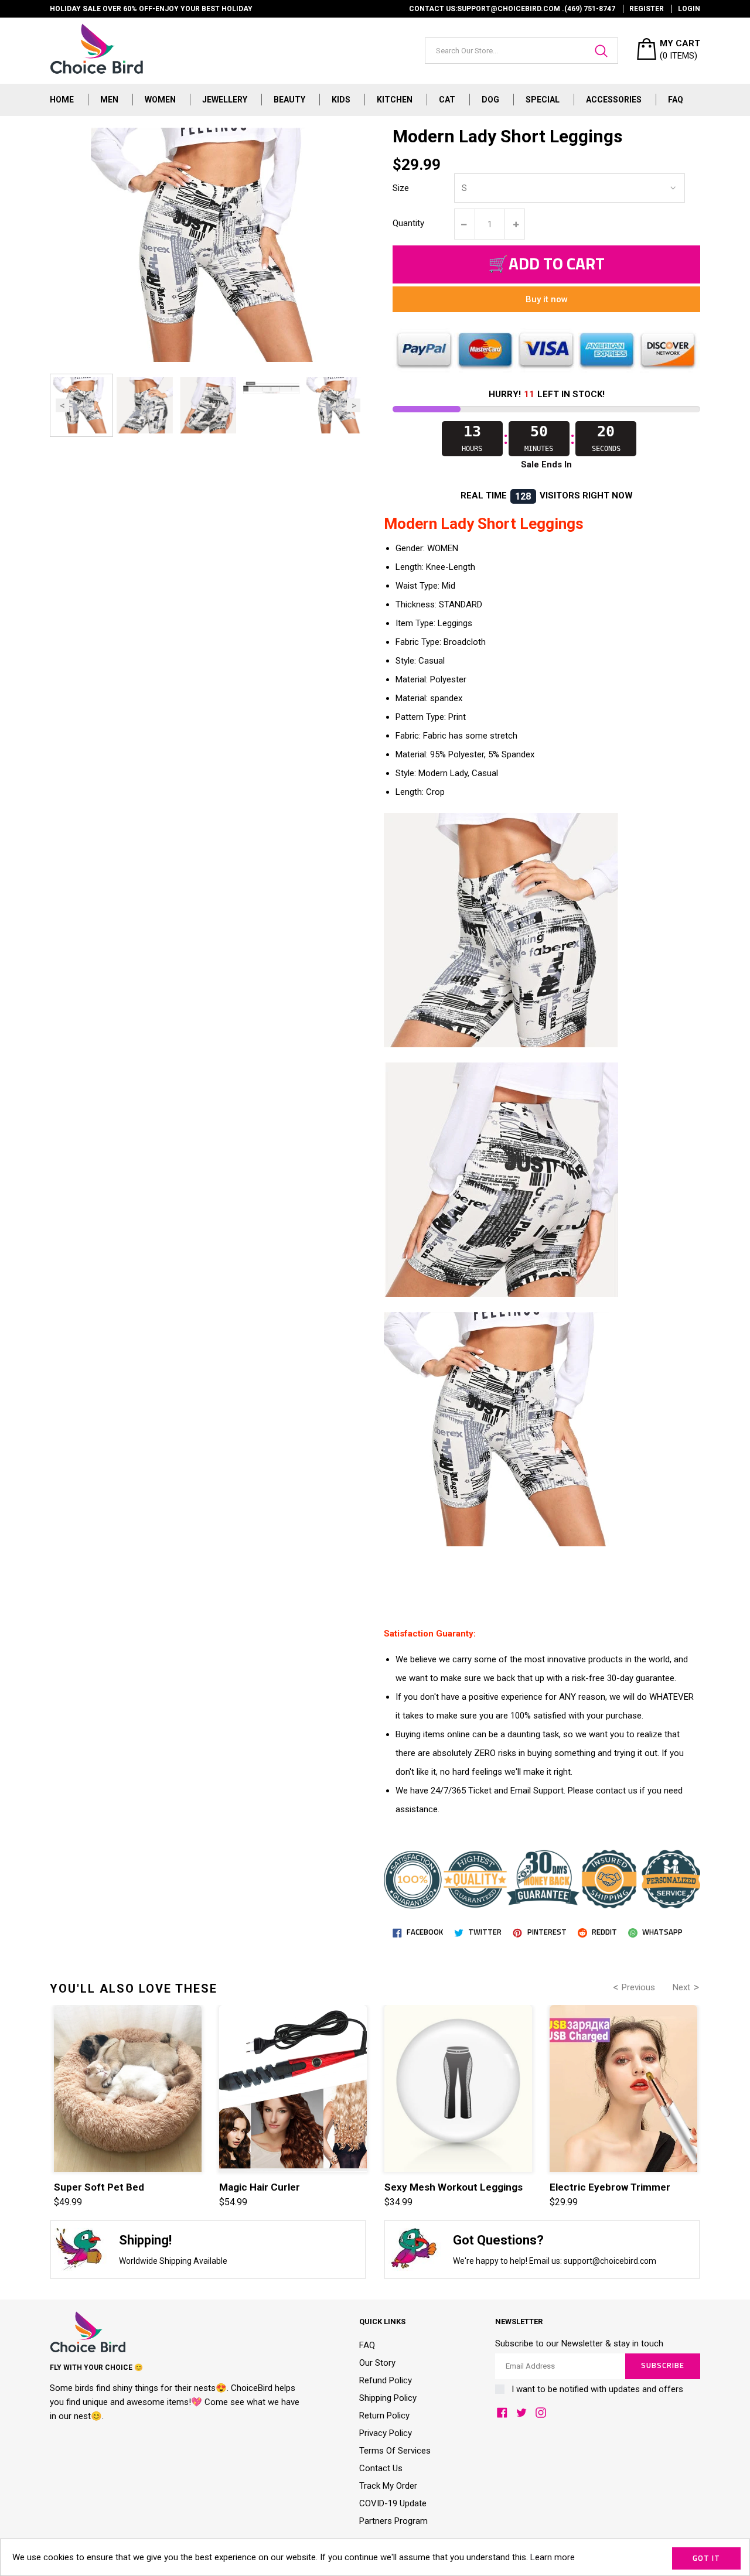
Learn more (553, 2557)
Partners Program (393, 2521)
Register (647, 9)
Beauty (289, 100)
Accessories (614, 100)
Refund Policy (386, 2380)
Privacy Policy (386, 2433)
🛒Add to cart (546, 265)
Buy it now (547, 299)
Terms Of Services (395, 2451)
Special (543, 100)
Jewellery (225, 100)
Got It (706, 2559)
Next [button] (354, 406)
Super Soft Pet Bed (99, 2187)
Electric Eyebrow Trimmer (610, 2187)
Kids (341, 100)
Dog (490, 100)
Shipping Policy (388, 2398)
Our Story (377, 2363)
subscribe (663, 2366)
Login (689, 9)
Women (160, 100)
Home (62, 100)
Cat (447, 100)
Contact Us (381, 2468)
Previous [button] (62, 406)
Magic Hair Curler (260, 2187)
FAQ (676, 100)
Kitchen (395, 100)
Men (109, 100)
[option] (81, 405)
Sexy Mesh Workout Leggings (454, 2187)
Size (401, 188)
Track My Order (388, 2486)
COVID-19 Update (393, 2503)
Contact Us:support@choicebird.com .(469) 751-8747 (512, 9)
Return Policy (384, 2416)
